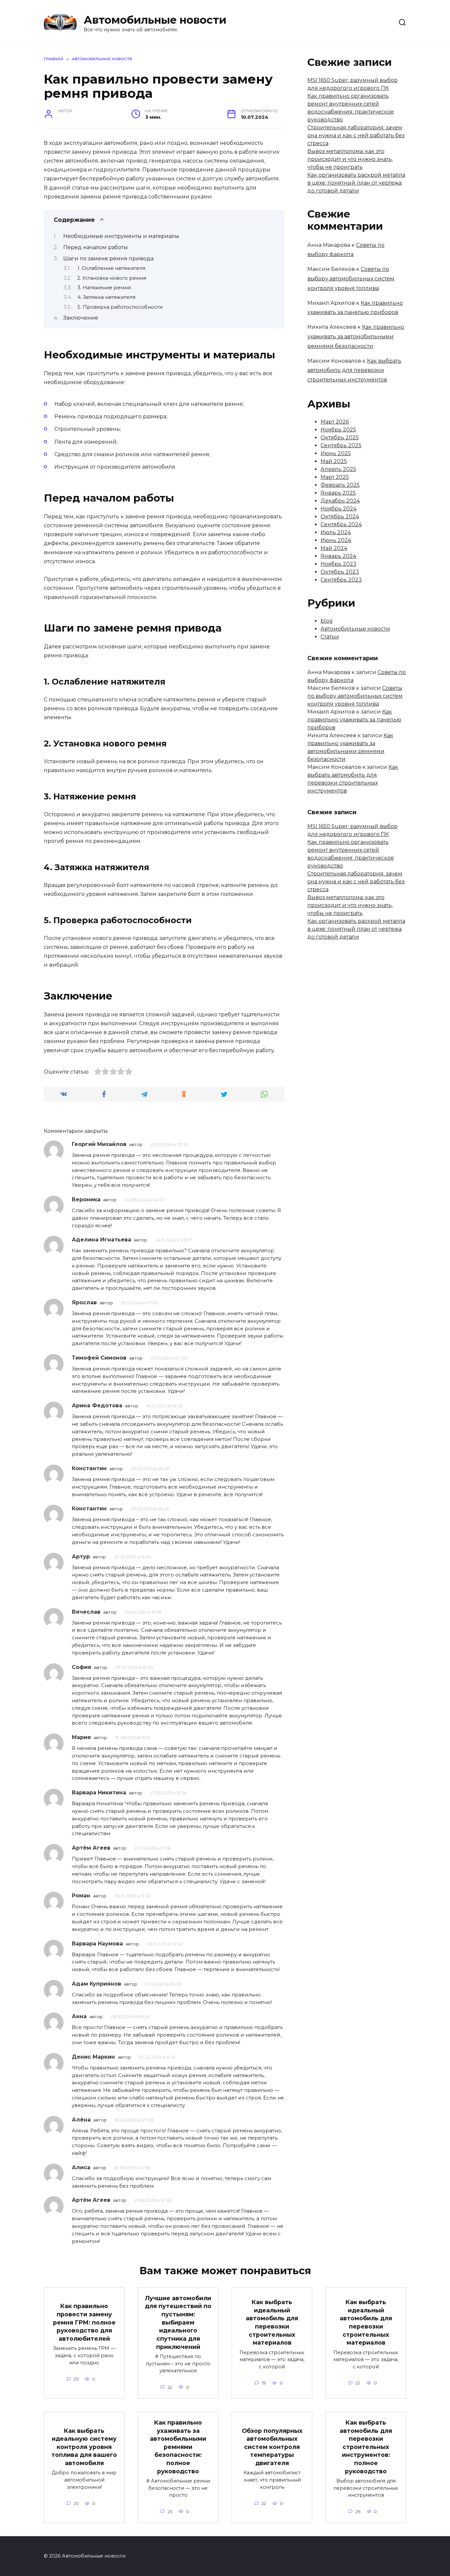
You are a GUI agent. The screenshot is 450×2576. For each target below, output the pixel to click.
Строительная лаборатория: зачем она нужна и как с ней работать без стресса (356, 135)
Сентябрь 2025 (341, 445)
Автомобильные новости (155, 20)
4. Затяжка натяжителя (106, 297)
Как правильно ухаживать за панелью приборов (354, 720)
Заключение (81, 318)
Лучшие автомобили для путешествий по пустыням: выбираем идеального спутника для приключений (178, 2322)
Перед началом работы (96, 247)
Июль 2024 (336, 532)
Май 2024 (334, 548)
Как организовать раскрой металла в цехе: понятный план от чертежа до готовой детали (356, 183)
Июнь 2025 (336, 453)
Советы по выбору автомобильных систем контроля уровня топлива (351, 279)
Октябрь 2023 (340, 572)
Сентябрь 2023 (341, 580)
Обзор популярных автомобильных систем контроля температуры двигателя (272, 2447)
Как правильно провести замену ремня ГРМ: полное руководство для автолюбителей (84, 2322)
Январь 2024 (338, 556)
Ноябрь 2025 (338, 430)
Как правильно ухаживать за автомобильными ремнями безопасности (356, 337)
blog (327, 621)
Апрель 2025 (338, 469)
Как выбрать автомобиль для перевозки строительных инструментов (354, 370)
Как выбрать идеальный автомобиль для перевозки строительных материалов (272, 2322)
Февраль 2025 (340, 485)
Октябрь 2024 (340, 517)
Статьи (330, 637)
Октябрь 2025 (340, 438)
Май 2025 (334, 461)
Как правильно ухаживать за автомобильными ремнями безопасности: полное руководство (178, 2447)
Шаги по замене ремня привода (108, 259)
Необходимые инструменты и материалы (121, 236)
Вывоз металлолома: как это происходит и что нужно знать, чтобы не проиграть (350, 159)
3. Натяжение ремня (104, 288)
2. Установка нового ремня (112, 278)
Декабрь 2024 (340, 501)
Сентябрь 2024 (341, 524)
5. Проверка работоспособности (120, 307)
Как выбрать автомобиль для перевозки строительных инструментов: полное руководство (366, 2447)
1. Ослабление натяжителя (111, 268)
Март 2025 (335, 477)
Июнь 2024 (336, 540)
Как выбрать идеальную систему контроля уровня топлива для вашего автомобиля (84, 2447)
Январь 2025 (338, 493)
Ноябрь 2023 (338, 564)
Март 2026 (335, 422)
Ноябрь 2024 (338, 509)
